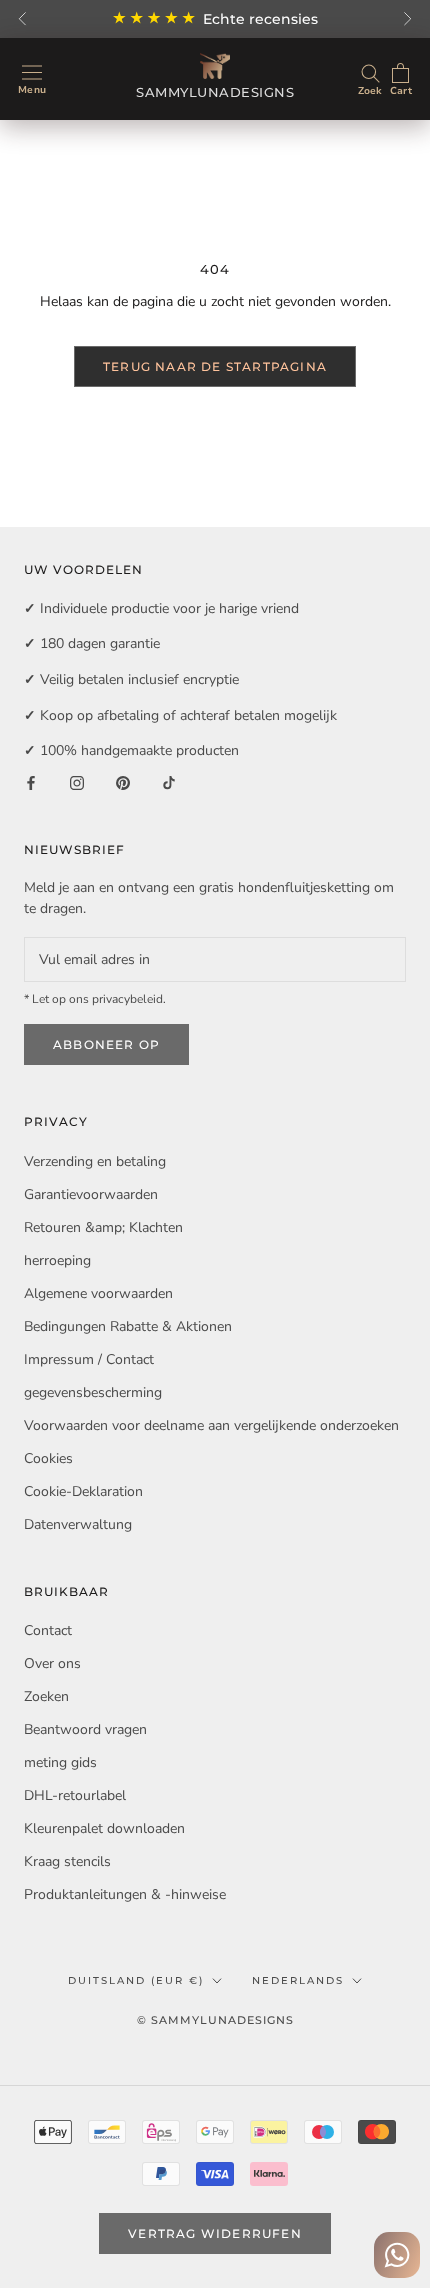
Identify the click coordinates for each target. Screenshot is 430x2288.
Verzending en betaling (95, 1161)
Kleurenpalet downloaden (104, 1828)
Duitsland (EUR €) (136, 1980)
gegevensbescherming (93, 1392)
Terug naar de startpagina (215, 366)
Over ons (52, 1663)
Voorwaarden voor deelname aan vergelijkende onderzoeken (211, 1425)
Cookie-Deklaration (83, 1491)
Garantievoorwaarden (91, 1194)
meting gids (60, 1762)
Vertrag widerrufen (215, 2233)
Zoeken (46, 1696)
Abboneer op (106, 1044)
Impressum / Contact (89, 1359)
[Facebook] (31, 783)
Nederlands (298, 1980)
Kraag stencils (67, 1861)
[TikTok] (169, 783)
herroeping (57, 1260)
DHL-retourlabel (75, 1795)
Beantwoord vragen (85, 1729)
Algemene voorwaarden (98, 1293)
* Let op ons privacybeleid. (95, 999)
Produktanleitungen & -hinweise (125, 1894)
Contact (48, 1630)
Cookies (48, 1458)
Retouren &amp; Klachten (103, 1227)
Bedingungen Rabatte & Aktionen (128, 1326)
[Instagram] (77, 783)
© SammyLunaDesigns (215, 2020)
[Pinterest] (123, 783)
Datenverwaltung (78, 1524)
